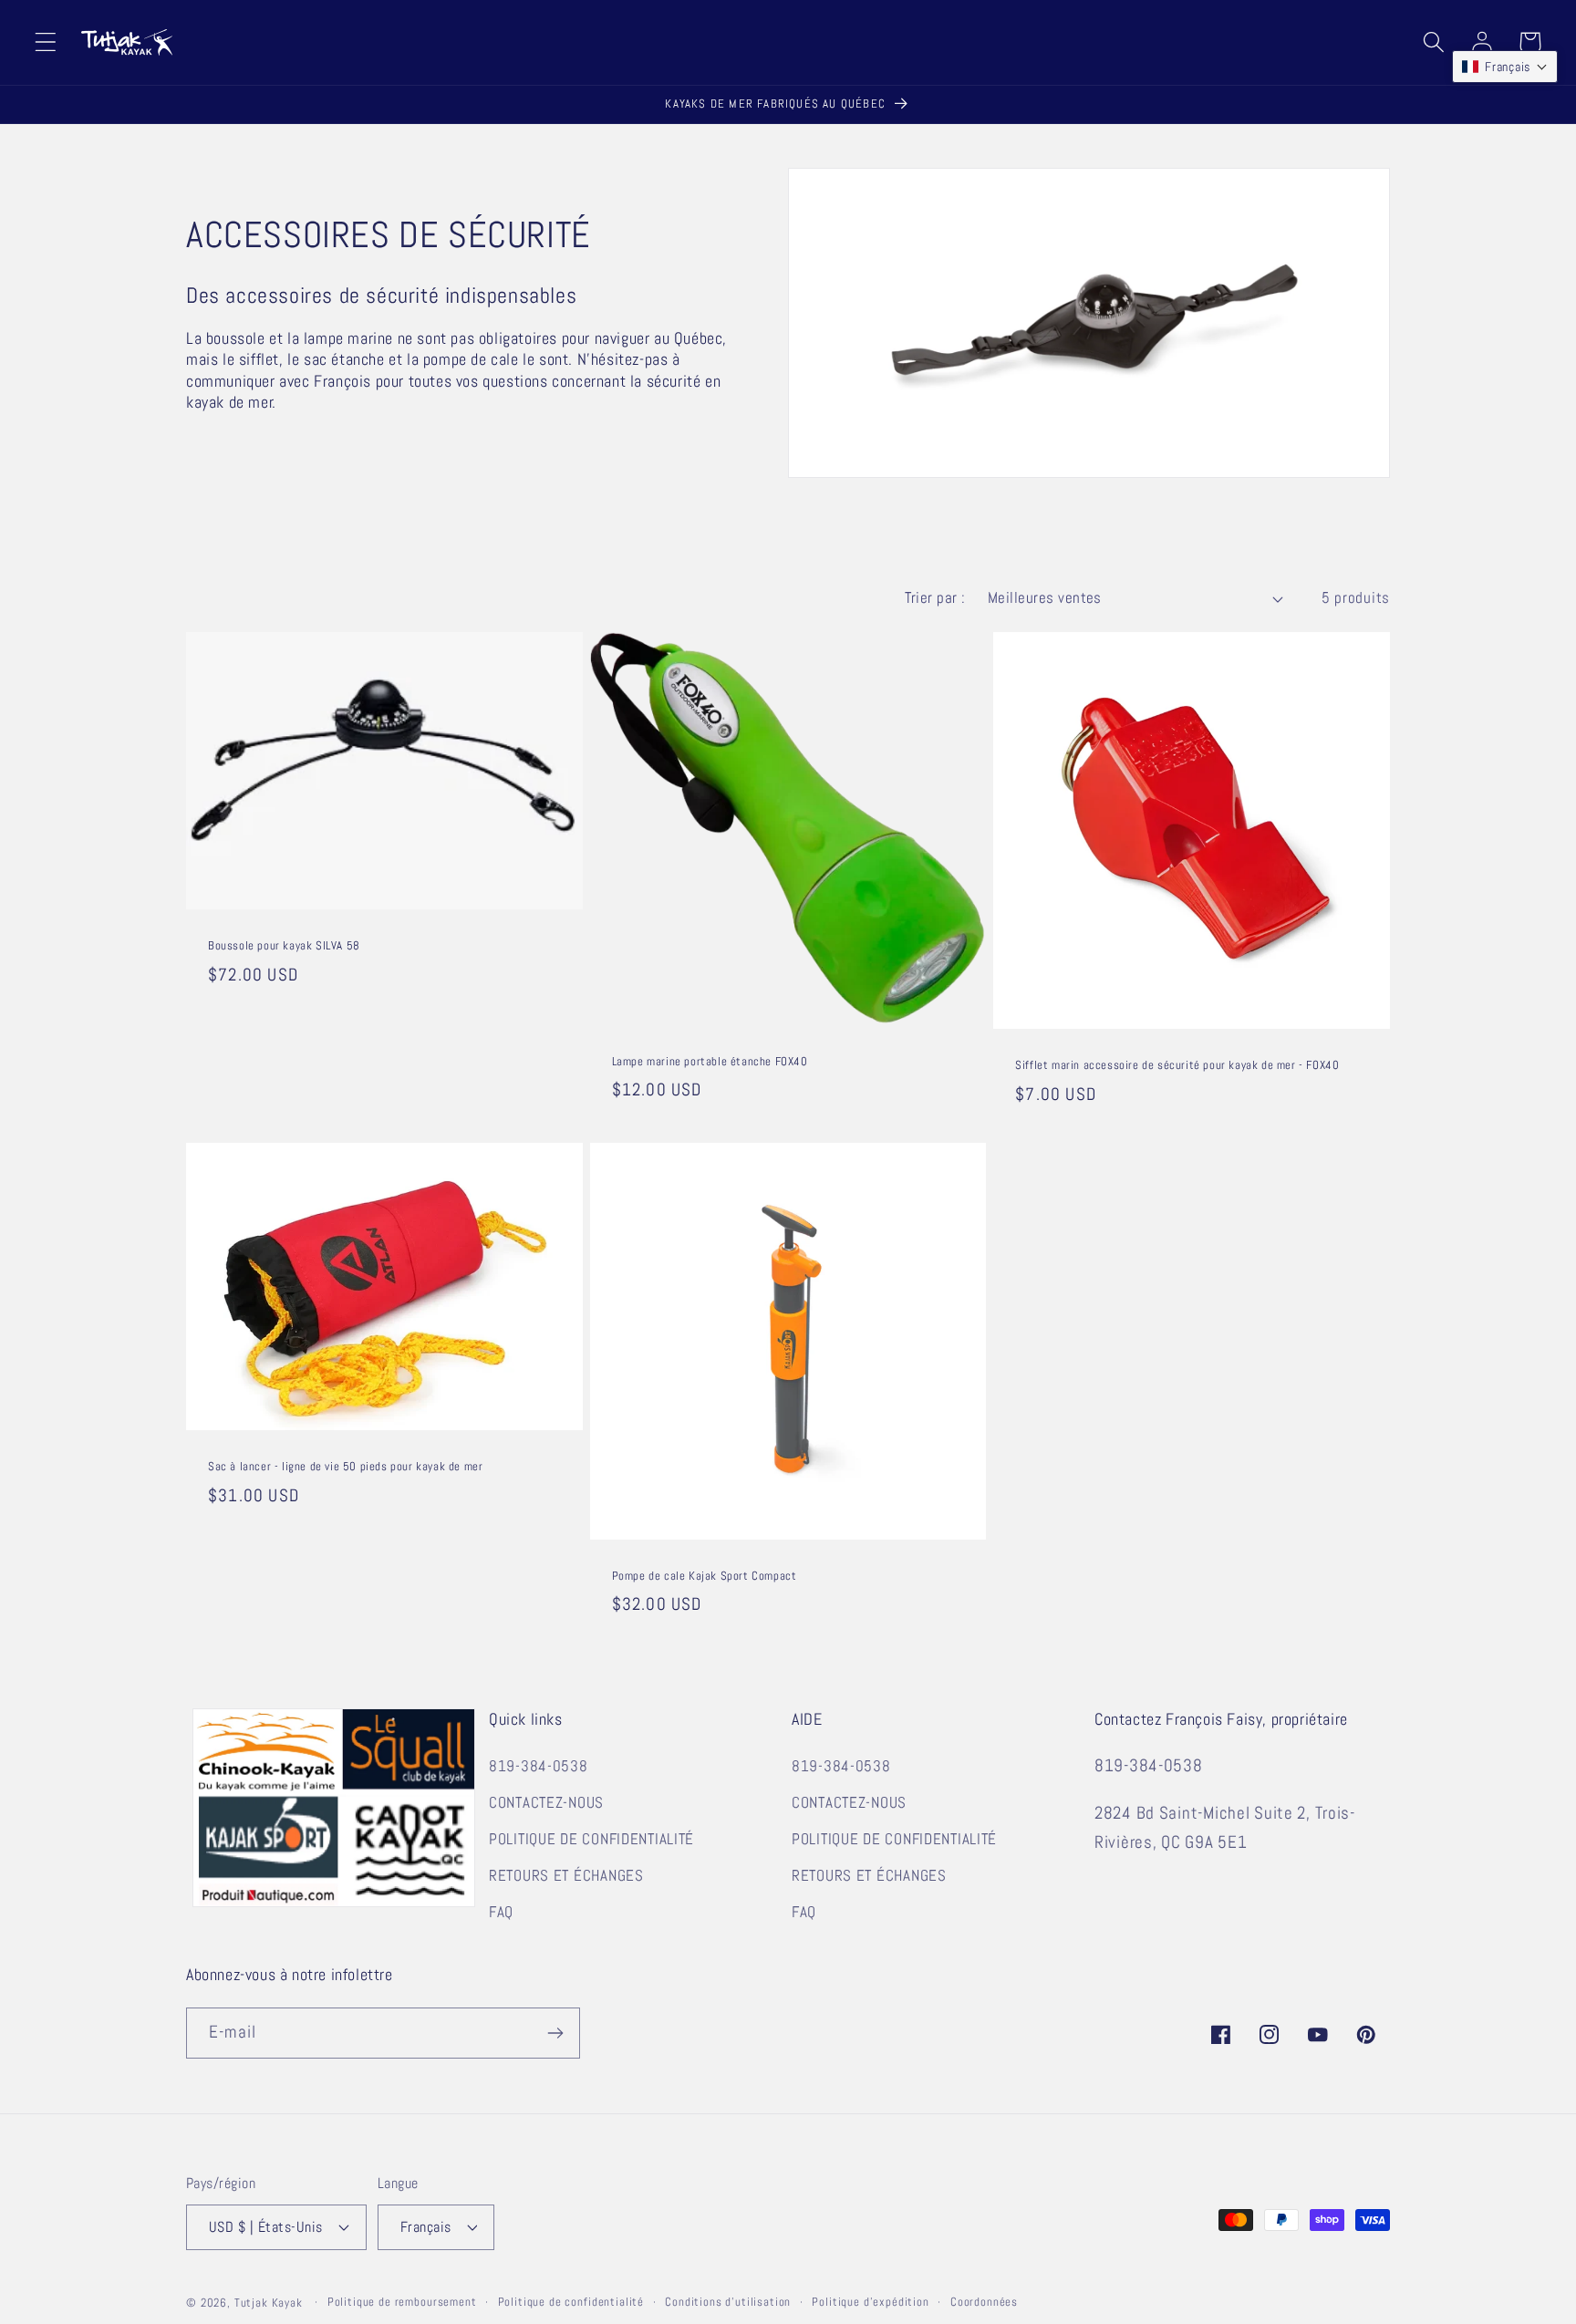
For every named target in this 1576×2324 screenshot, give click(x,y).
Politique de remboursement (402, 2302)
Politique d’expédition (870, 2302)
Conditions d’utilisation (728, 2302)
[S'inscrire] (555, 2033)
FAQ (501, 1912)
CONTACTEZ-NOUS (546, 1803)
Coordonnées (984, 2302)
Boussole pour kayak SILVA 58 (284, 946)
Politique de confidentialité (571, 2302)
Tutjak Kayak (269, 2303)
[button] (46, 42)
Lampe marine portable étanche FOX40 (710, 1062)
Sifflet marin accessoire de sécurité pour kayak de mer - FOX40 (1177, 1065)
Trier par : (935, 598)
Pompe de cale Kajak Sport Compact (705, 1576)
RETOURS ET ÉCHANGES (566, 1876)
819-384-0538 (539, 1766)
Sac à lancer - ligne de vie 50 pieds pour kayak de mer (345, 1467)
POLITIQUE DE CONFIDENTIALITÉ (591, 1839)
